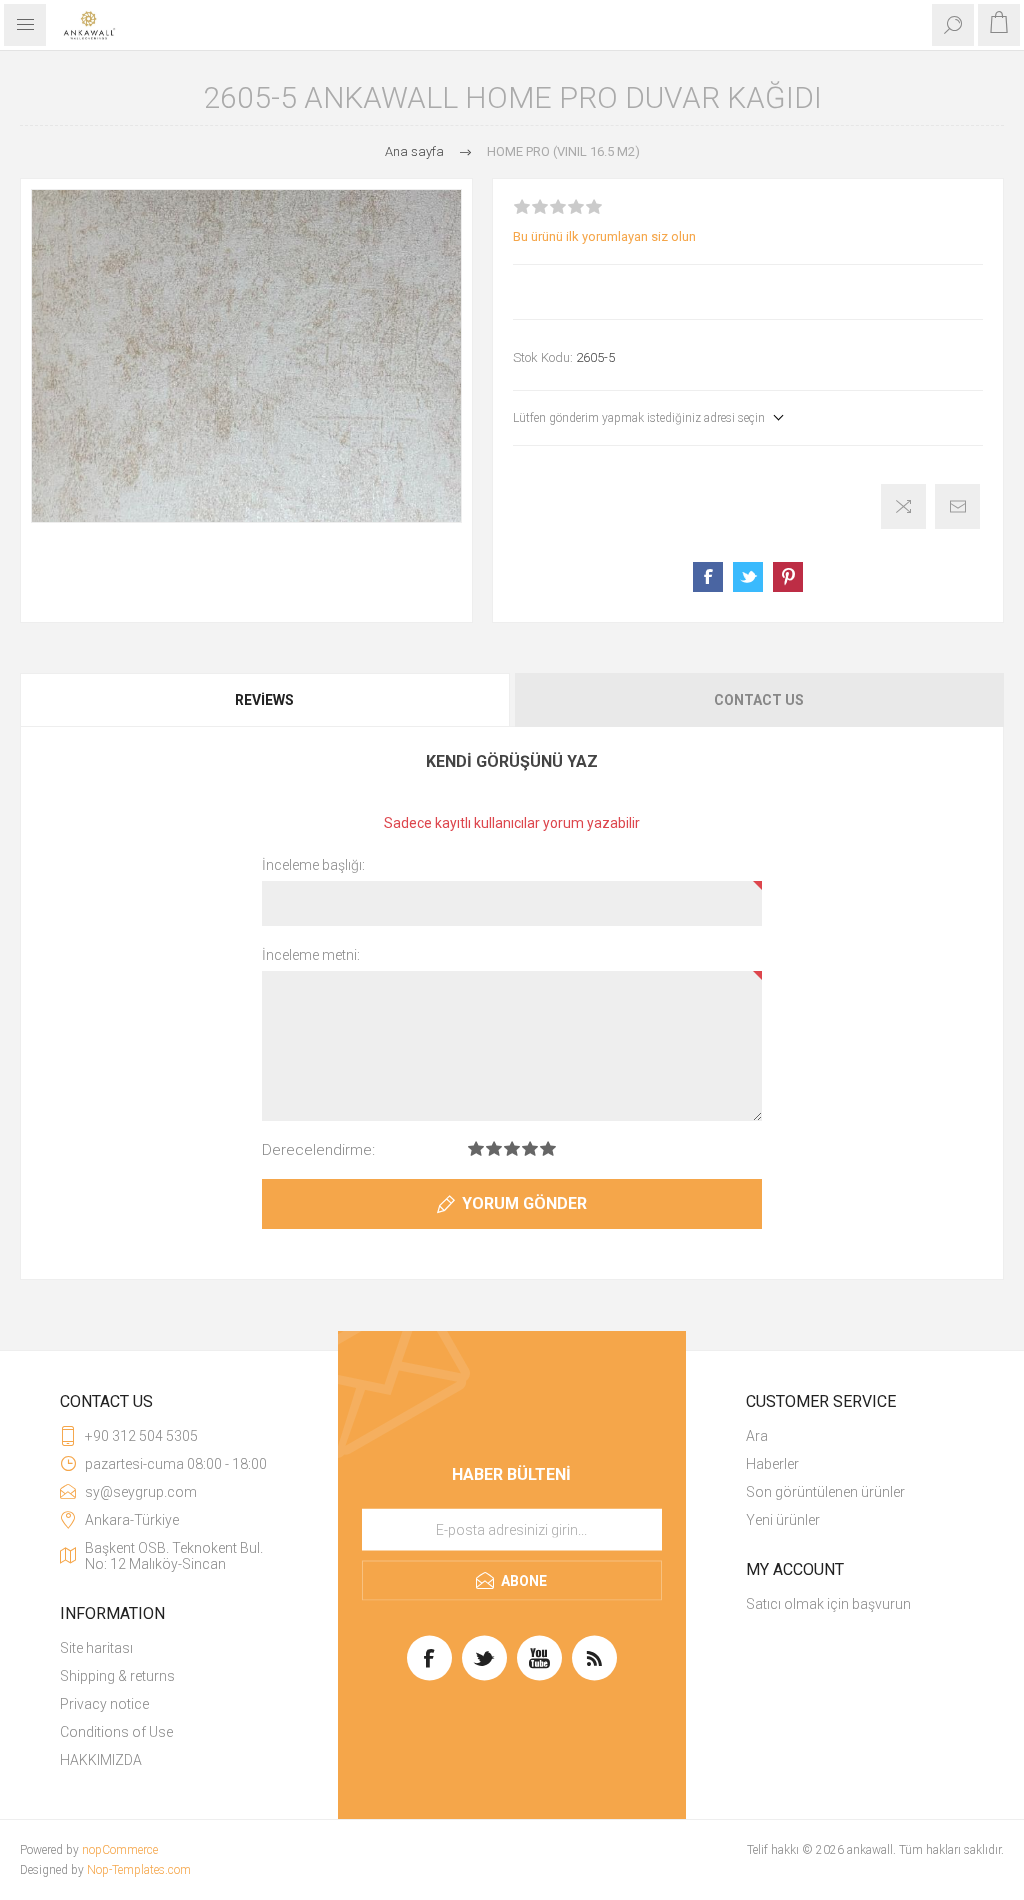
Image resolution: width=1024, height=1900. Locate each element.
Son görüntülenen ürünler (825, 1492)
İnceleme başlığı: (313, 865)
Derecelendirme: (318, 1150)
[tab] (266, 700)
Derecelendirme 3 (512, 1148)
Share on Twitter (748, 577)
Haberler (772, 1464)
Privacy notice (104, 1704)
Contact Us (759, 700)
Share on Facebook (708, 577)
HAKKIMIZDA (101, 1760)
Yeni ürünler (783, 1520)
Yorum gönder (524, 1203)
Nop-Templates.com (139, 1870)
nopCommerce (120, 1850)
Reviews (264, 700)
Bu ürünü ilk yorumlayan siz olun (604, 236)
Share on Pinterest (788, 577)
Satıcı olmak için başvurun (828, 1604)
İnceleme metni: (311, 955)
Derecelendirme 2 (494, 1148)
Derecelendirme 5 (548, 1148)
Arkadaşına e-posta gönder (957, 506)
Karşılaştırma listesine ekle (903, 506)
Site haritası (96, 1648)
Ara (757, 1436)
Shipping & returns (117, 1676)
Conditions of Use (116, 1732)
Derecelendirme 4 (530, 1148)
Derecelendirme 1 (476, 1148)
